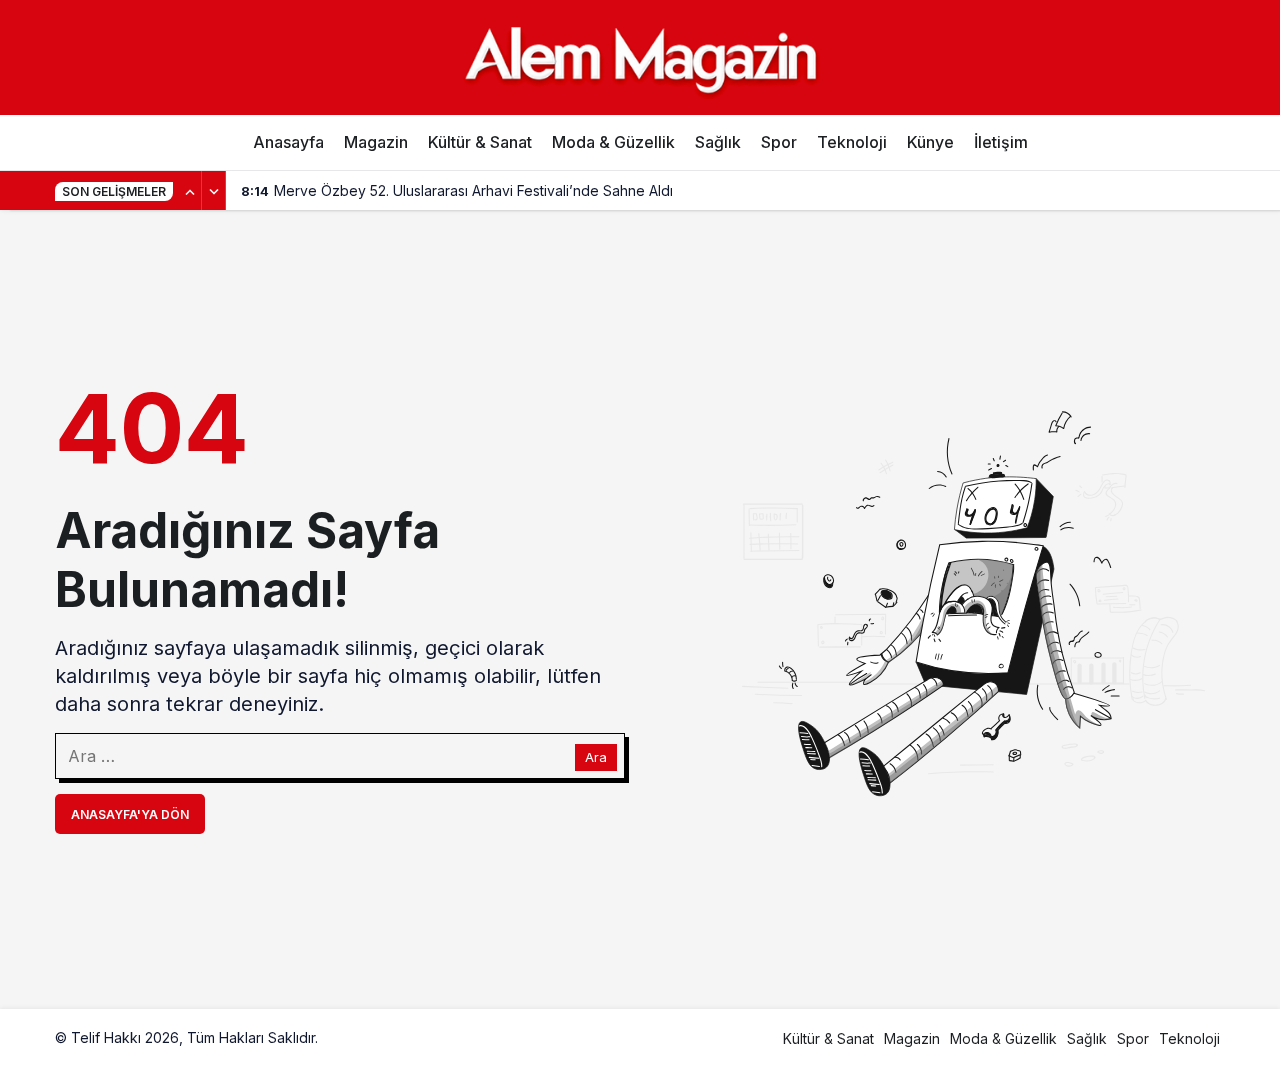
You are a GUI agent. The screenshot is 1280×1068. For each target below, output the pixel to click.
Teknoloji (852, 142)
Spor (779, 142)
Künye (930, 142)
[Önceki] (190, 191)
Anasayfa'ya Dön (130, 814)
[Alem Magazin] (640, 57)
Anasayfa (288, 142)
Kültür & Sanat (480, 142)
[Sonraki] (214, 191)
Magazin (376, 142)
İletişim (1001, 142)
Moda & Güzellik (613, 142)
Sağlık (718, 142)
